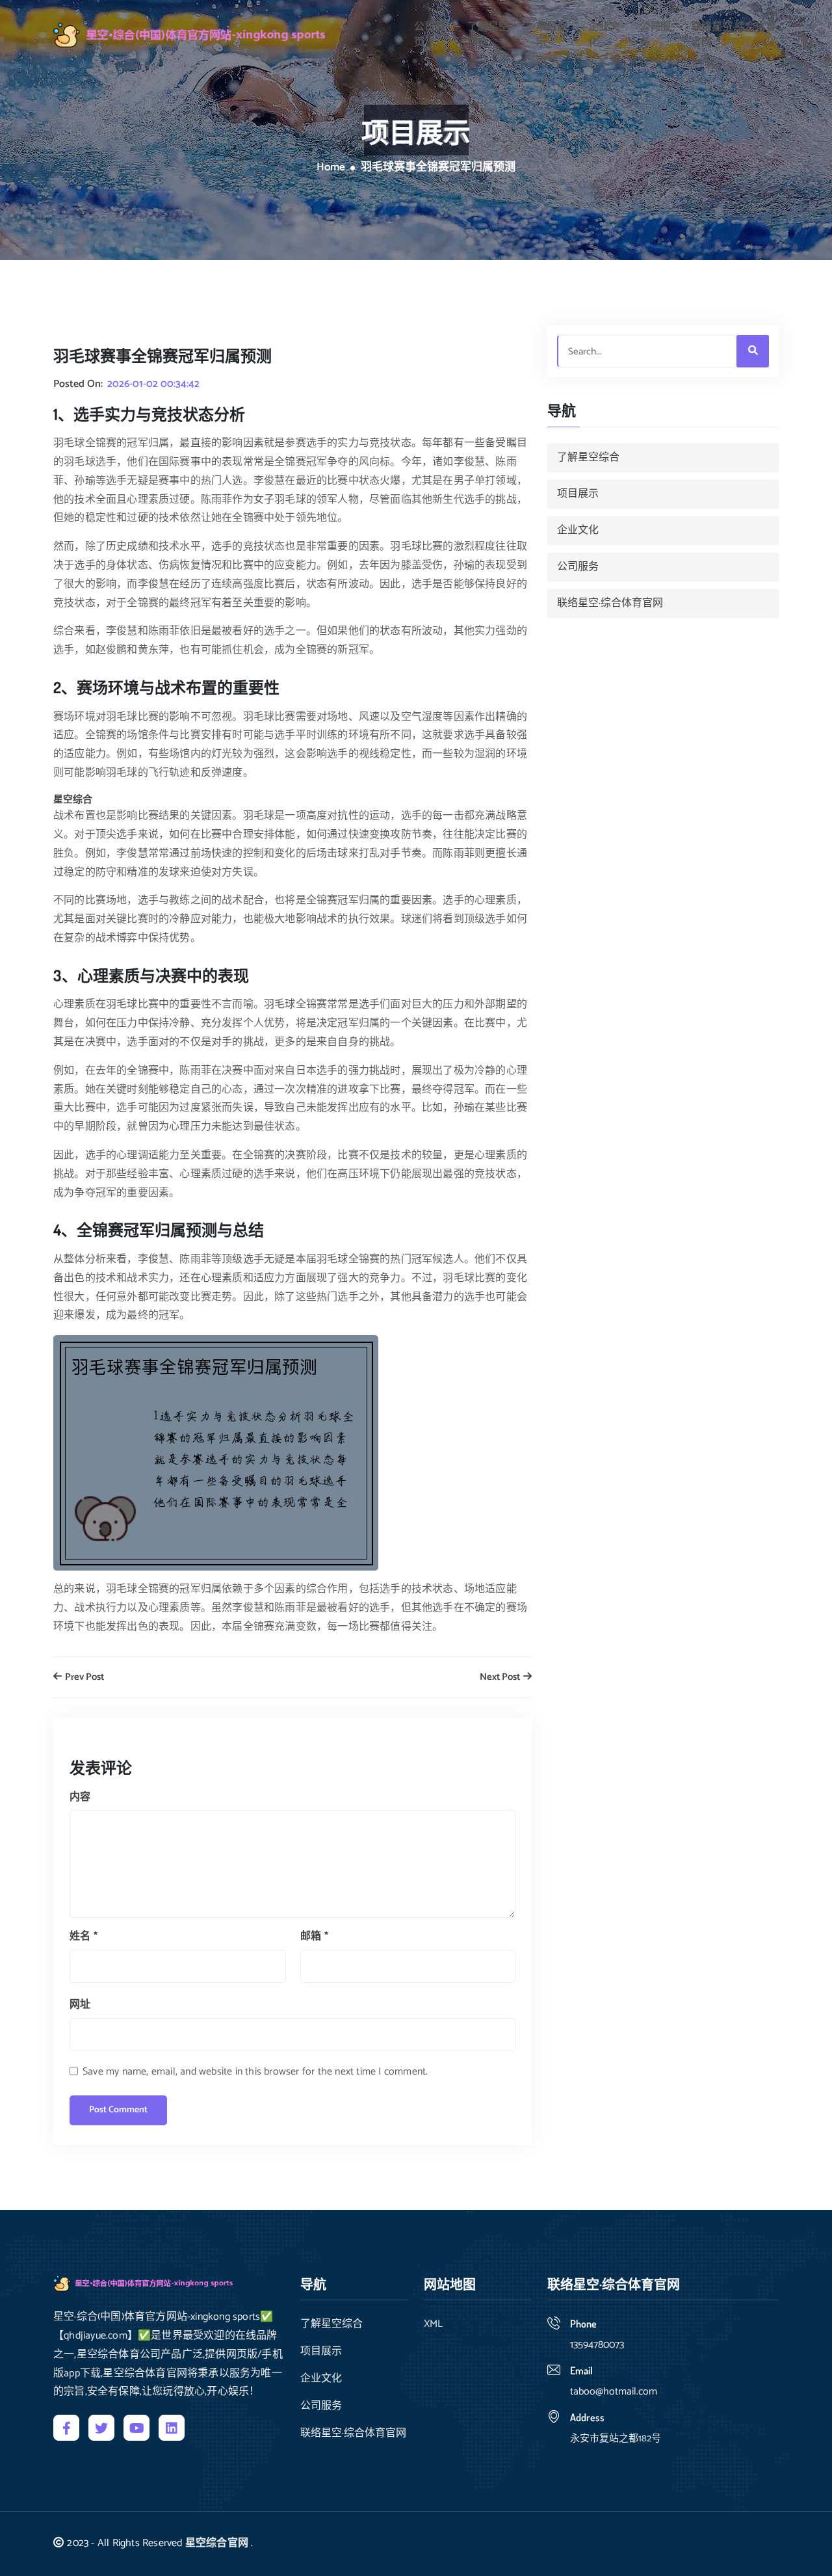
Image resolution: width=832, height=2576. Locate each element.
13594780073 (597, 2345)
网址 (80, 2005)
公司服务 (655, 35)
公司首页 (430, 35)
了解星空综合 (488, 35)
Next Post (501, 1678)
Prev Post (84, 1678)
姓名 (84, 1936)
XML (433, 2324)
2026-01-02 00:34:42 (153, 384)
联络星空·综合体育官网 (734, 35)
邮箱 (314, 1936)
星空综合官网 (217, 2543)
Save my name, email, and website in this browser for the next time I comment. (255, 2072)
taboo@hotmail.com (614, 2392)
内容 (80, 1797)
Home (331, 168)
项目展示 (552, 35)
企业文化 (604, 35)
